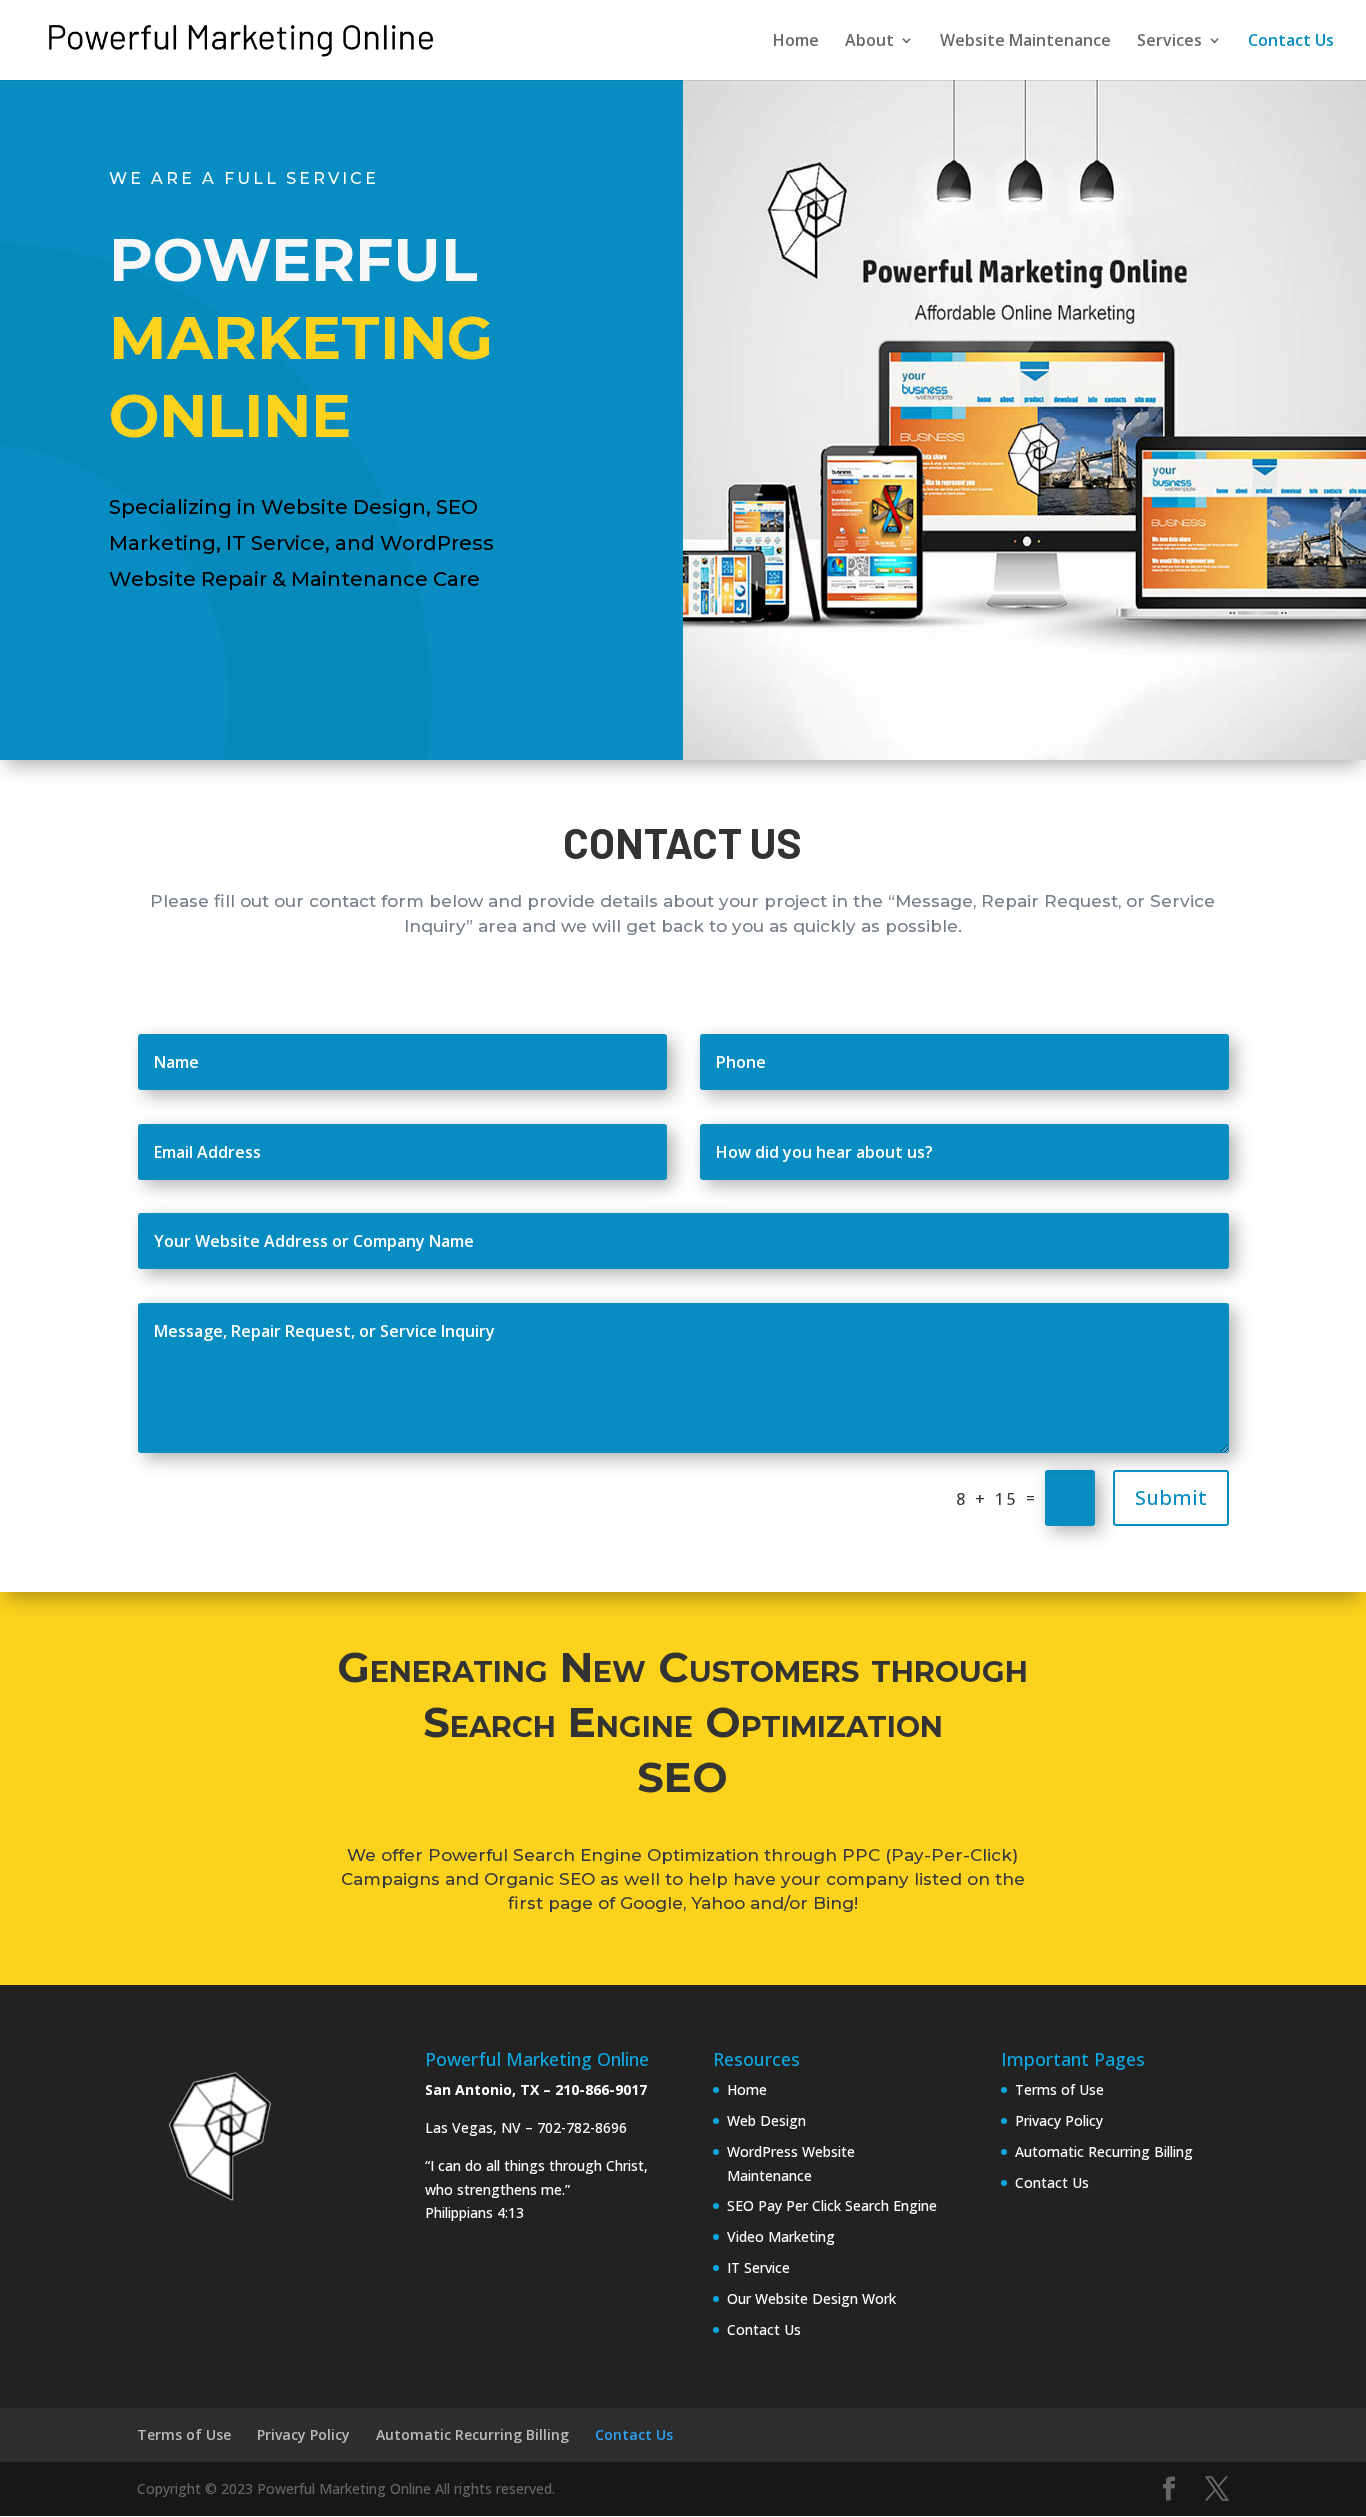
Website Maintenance (1025, 42)
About (869, 42)
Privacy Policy (1059, 2120)
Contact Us (1291, 42)
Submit (1171, 1497)
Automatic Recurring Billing (1104, 2151)
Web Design (766, 2120)
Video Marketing (781, 2236)
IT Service (758, 2267)
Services (1169, 42)
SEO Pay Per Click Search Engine (832, 2205)
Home (796, 42)
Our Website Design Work (811, 2298)
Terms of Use (1059, 2089)
